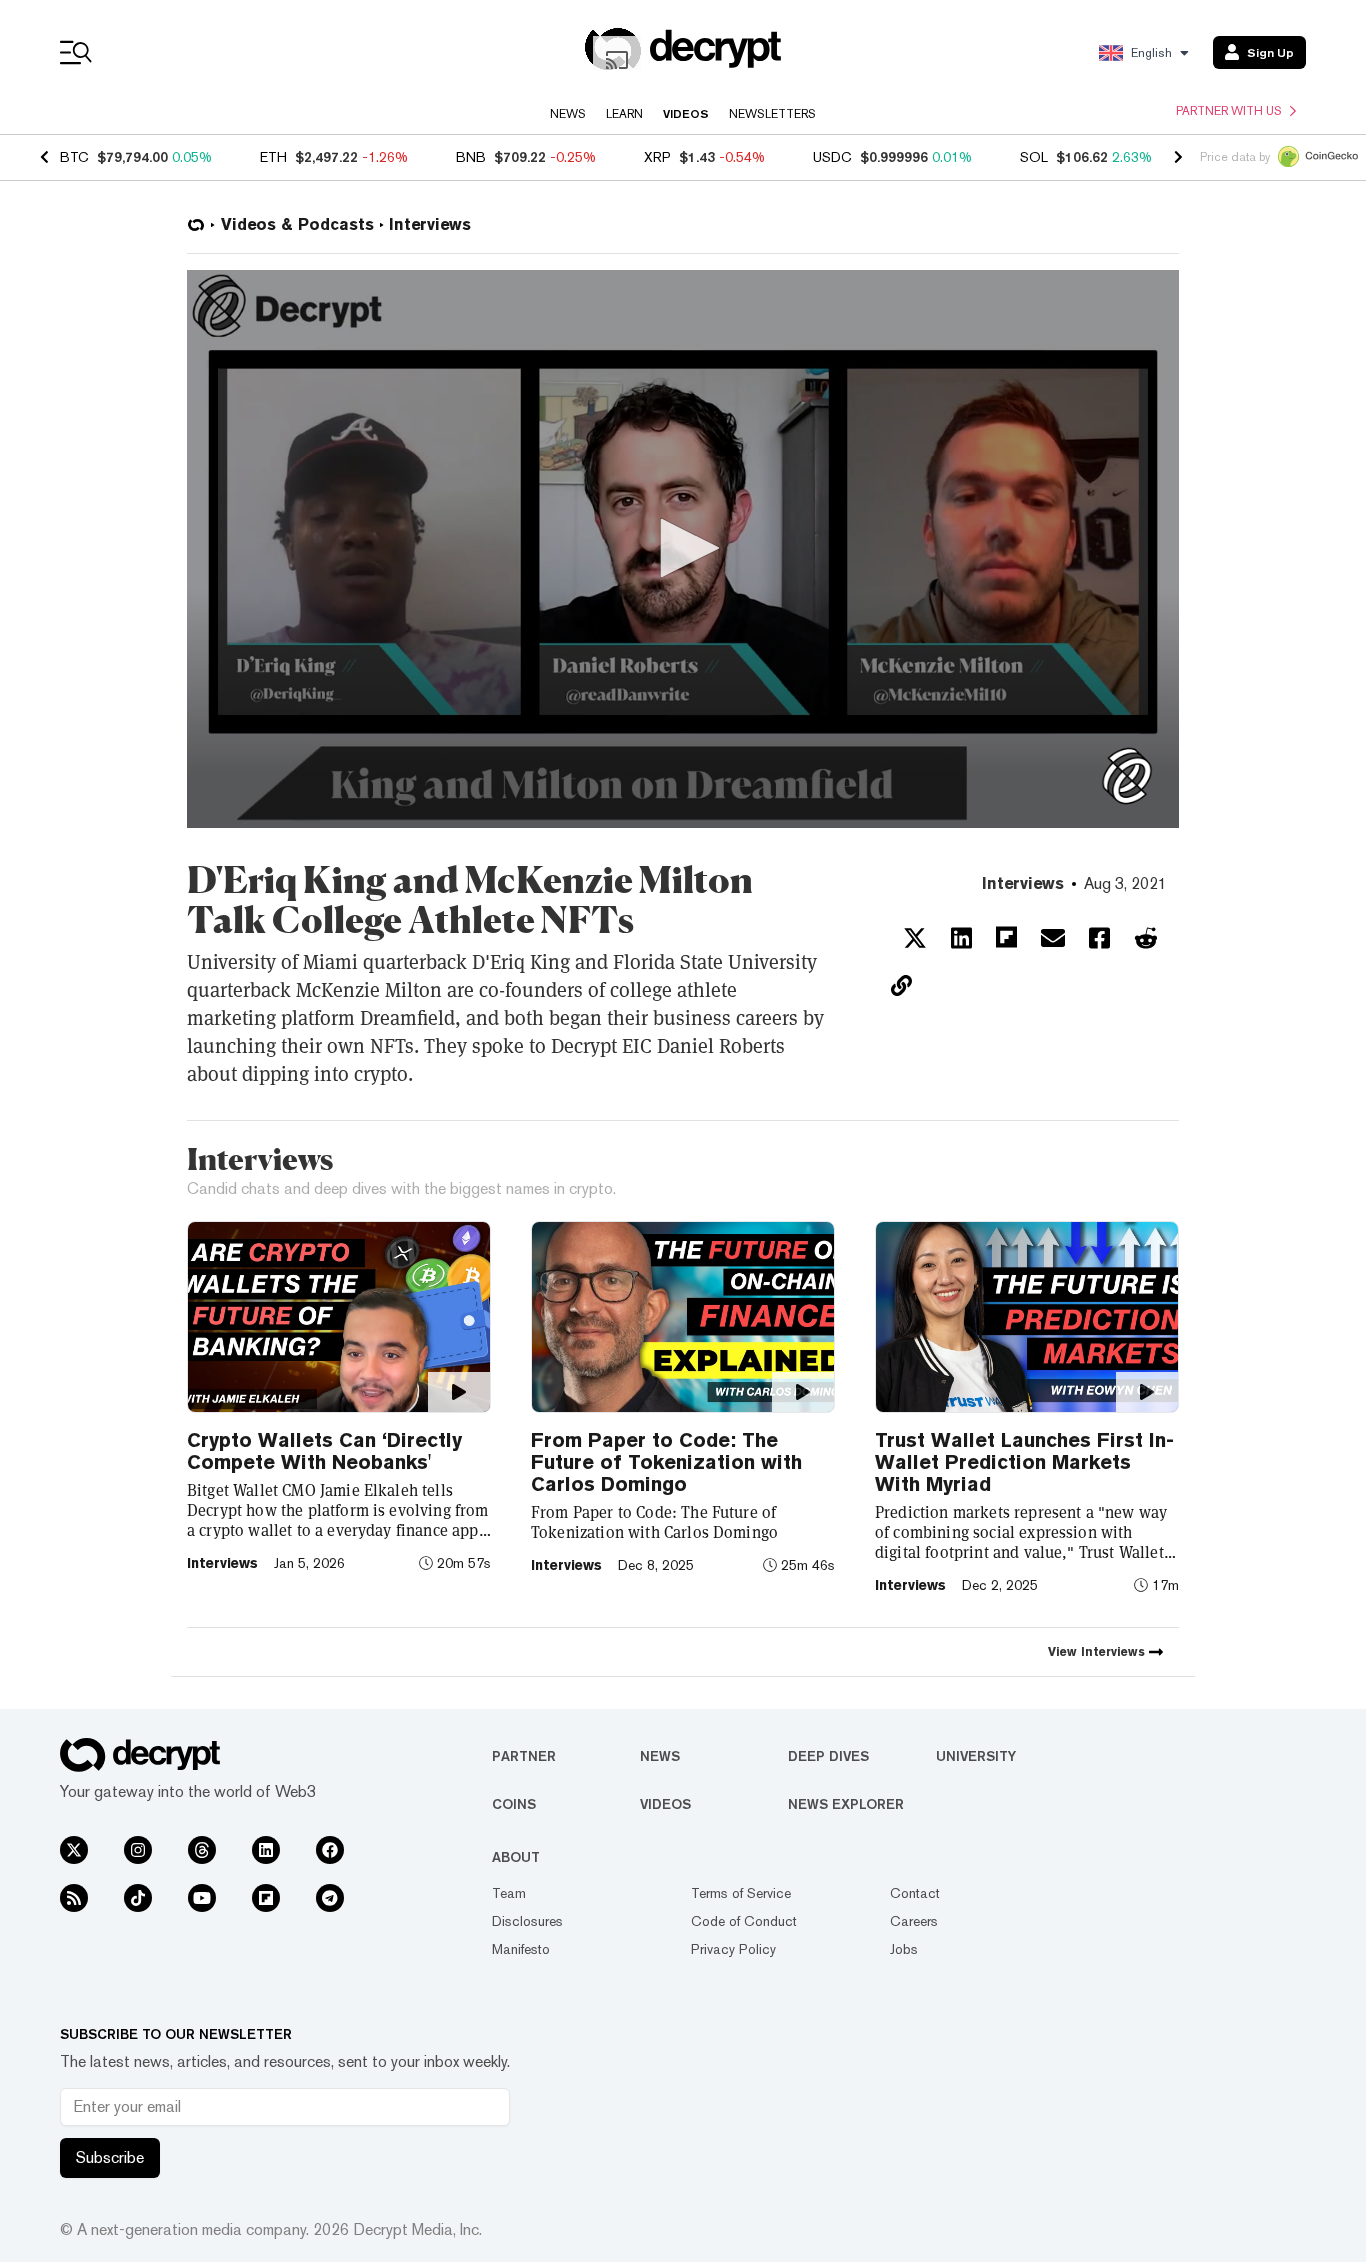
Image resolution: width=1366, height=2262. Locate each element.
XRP (657, 157)
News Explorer (846, 1804)
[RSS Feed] (74, 1898)
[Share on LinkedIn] (961, 938)
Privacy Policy (733, 1949)
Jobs (904, 1949)
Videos (686, 114)
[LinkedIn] (266, 1850)
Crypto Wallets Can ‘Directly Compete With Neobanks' (324, 1451)
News (568, 114)
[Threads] (202, 1850)
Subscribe (110, 2157)
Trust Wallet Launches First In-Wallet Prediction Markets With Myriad (1024, 1462)
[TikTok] (138, 1898)
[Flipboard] (266, 1898)
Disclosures (527, 1921)
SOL (1034, 157)
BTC (74, 157)
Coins (514, 1804)
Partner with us (1229, 111)
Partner (524, 1756)
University (976, 1756)
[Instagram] (138, 1850)
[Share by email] (1053, 938)
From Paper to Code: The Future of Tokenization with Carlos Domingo (666, 1462)
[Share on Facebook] (1099, 938)
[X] (74, 1850)
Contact (915, 1893)
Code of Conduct (744, 1921)
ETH (273, 157)
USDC (832, 157)
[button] (683, 548)
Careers (914, 1921)
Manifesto (521, 1949)
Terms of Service (741, 1893)
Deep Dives (828, 1756)
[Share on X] (915, 938)
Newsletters (772, 114)
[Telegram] (330, 1898)
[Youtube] (202, 1898)
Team (509, 1893)
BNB (471, 157)
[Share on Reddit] (1146, 938)
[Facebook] (330, 1850)
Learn (624, 114)
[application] (683, 549)
